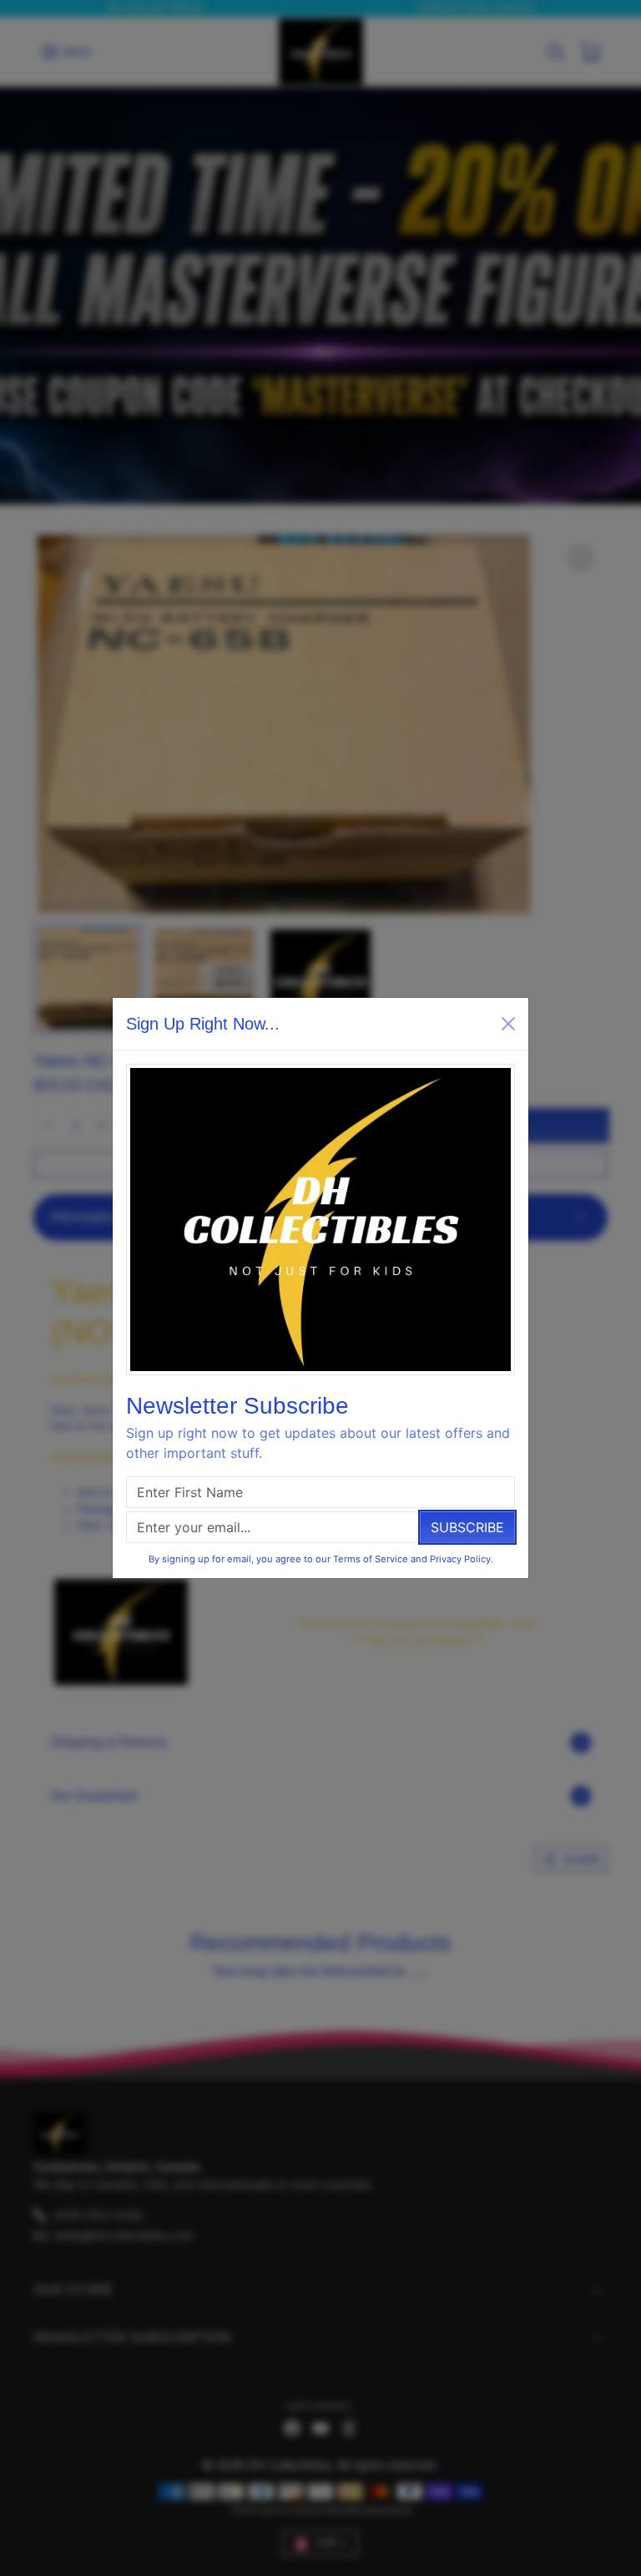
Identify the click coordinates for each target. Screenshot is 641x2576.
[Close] (508, 1024)
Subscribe (467, 1527)
